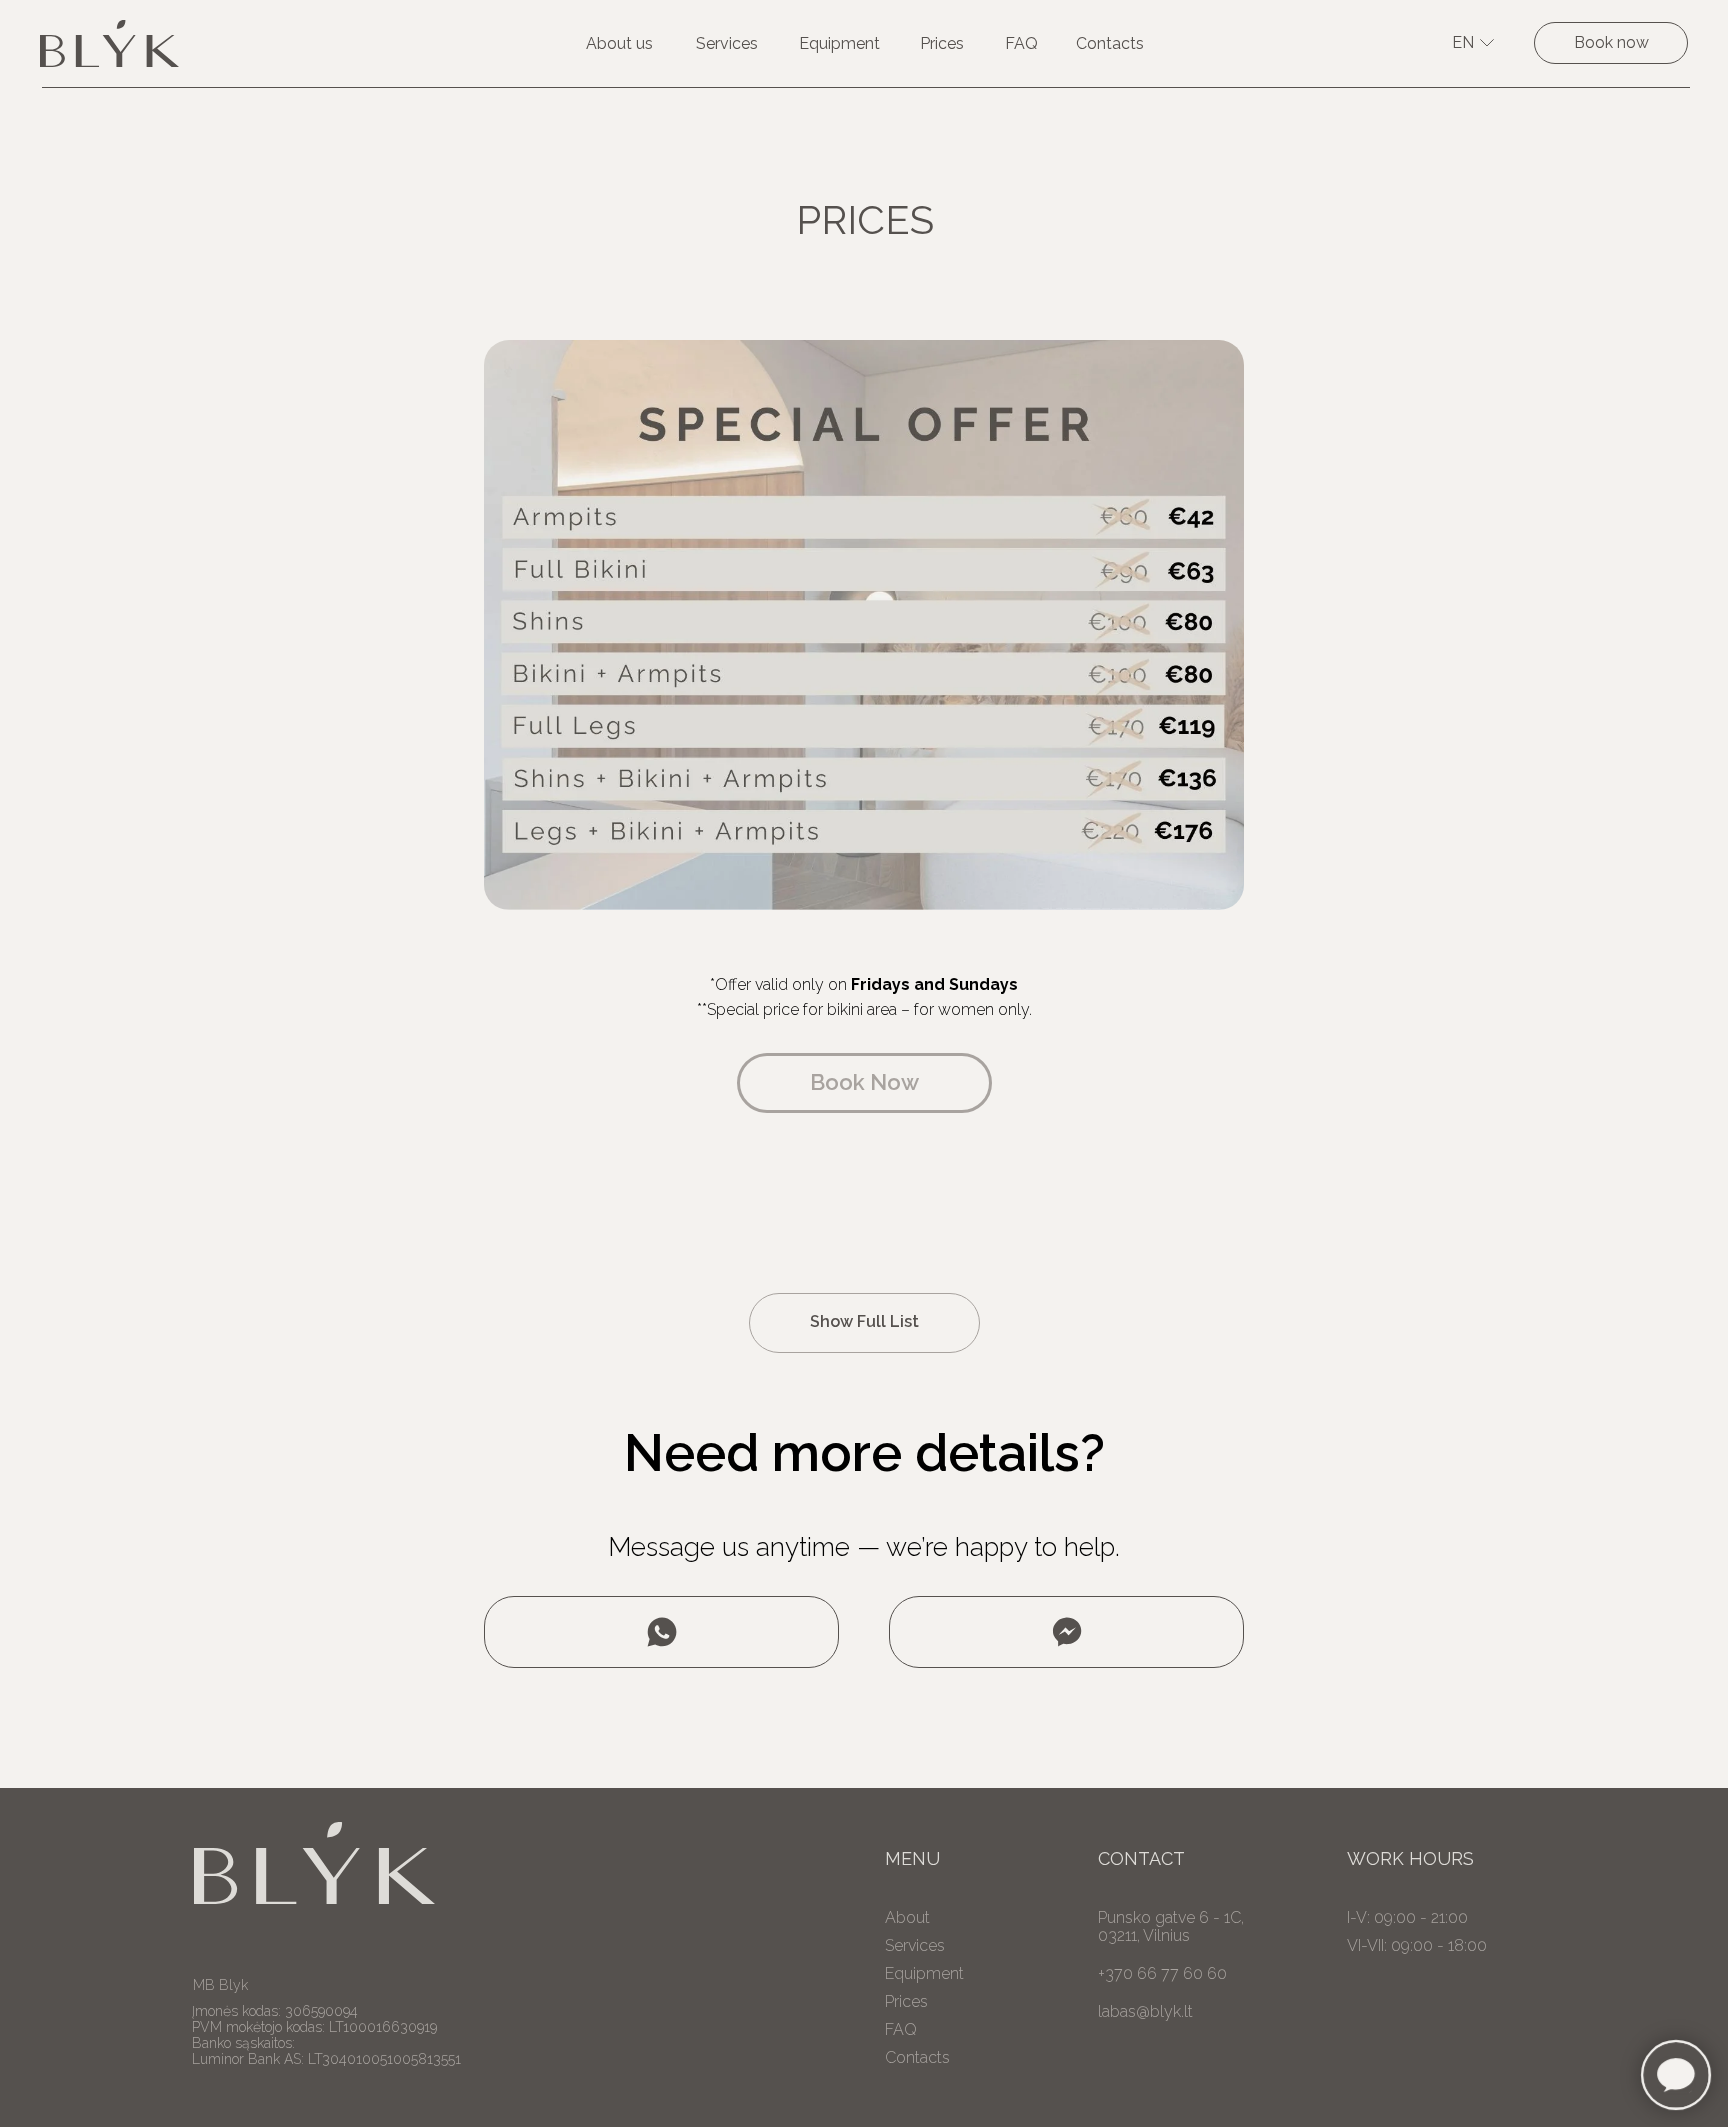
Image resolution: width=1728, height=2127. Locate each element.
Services (727, 43)
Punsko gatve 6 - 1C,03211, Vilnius (1171, 1926)
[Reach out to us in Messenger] (1066, 1632)
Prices (942, 43)
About (907, 1918)
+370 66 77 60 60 (1162, 1973)
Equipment (839, 43)
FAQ (1021, 43)
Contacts (1110, 43)
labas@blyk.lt (1145, 2011)
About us (619, 43)
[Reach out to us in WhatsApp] (661, 1632)
